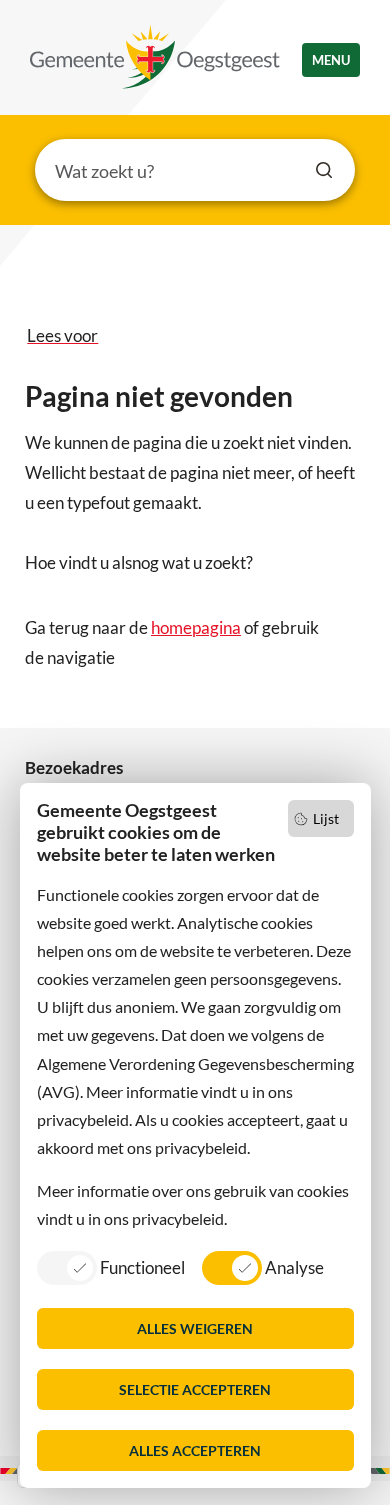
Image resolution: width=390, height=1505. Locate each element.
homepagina (196, 627)
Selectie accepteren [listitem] (195, 1389)
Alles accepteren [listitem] (195, 1450)
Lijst (326, 818)
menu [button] (331, 60)
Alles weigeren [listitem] (195, 1328)
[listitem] (111, 1267)
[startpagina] (155, 57)
